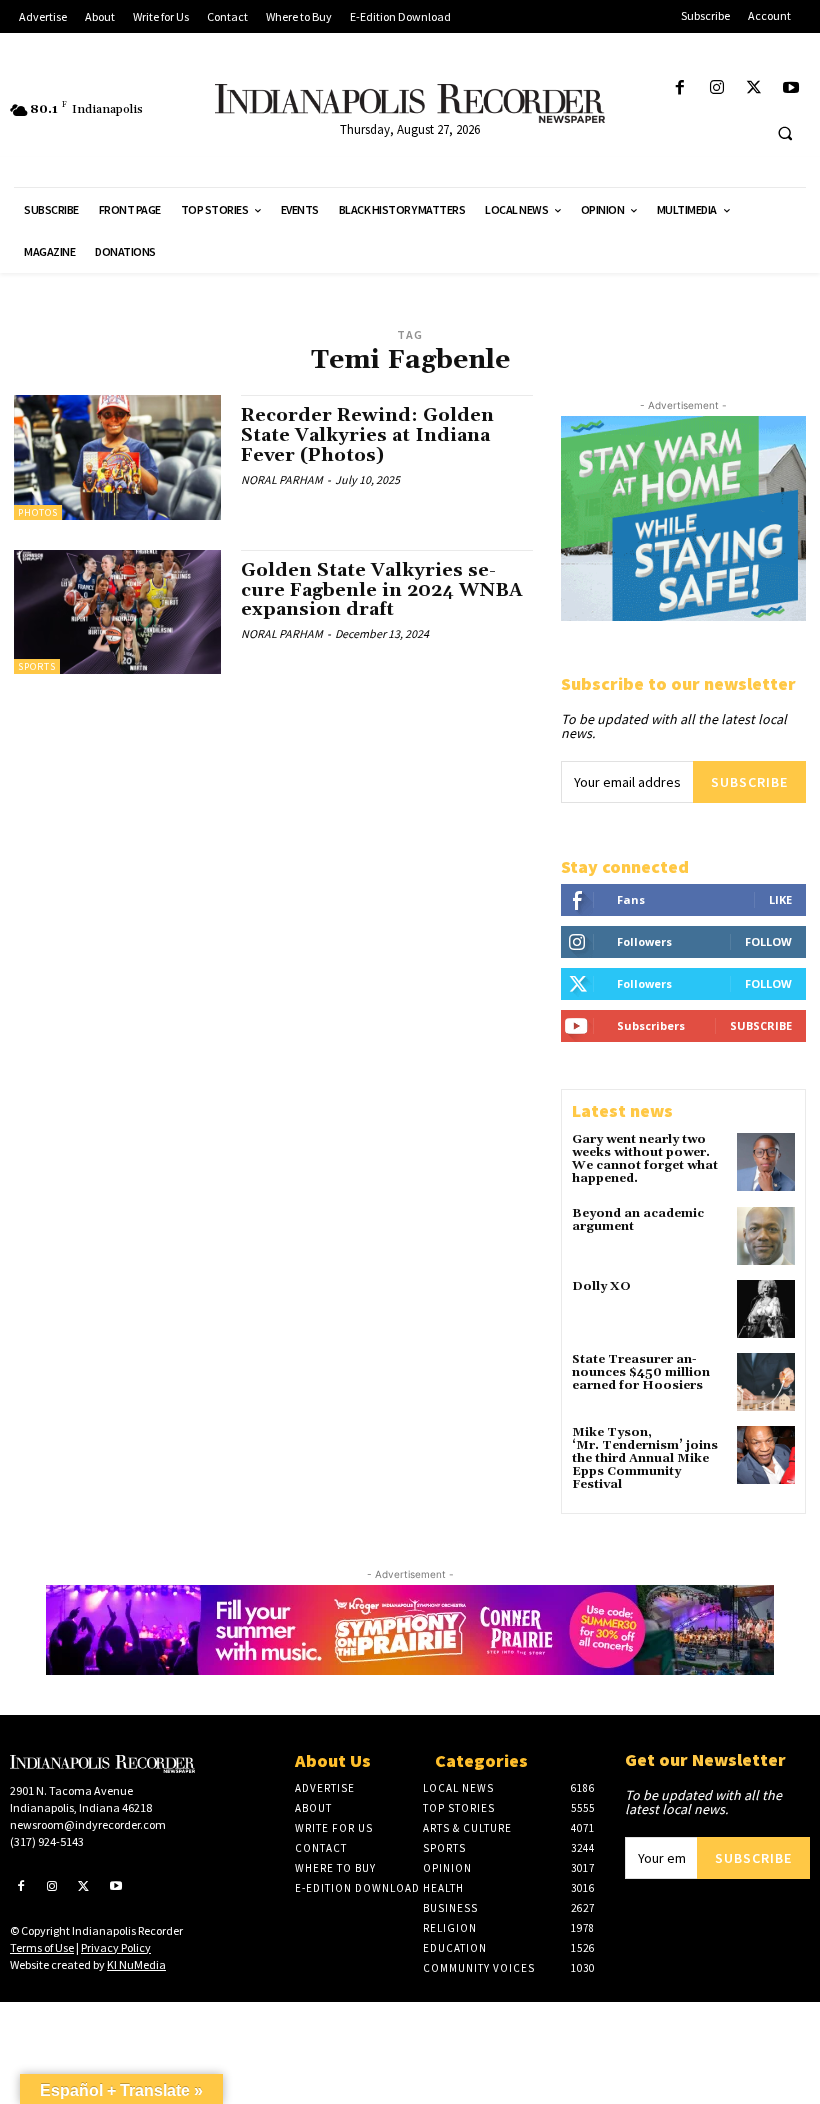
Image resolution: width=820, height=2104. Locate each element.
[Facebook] (679, 88)
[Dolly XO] (766, 1309)
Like (780, 899)
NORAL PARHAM (282, 479)
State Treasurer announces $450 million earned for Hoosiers (641, 1372)
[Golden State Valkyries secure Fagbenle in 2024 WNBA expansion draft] (117, 612)
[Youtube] (791, 88)
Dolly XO (601, 1286)
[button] (785, 133)
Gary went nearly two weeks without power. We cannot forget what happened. (645, 1159)
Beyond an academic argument (638, 1220)
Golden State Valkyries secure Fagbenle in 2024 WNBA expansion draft (382, 590)
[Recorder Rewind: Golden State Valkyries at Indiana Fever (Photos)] (117, 457)
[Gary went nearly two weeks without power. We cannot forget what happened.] (766, 1162)
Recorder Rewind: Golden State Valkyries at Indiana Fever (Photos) (367, 435)
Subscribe (749, 782)
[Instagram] (716, 88)
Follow (768, 941)
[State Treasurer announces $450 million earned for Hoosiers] (766, 1382)
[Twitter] (754, 88)
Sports (37, 666)
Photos (38, 512)
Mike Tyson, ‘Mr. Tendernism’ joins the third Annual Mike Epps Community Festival (645, 1459)
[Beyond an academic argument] (766, 1236)
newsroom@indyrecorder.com (88, 1824)
